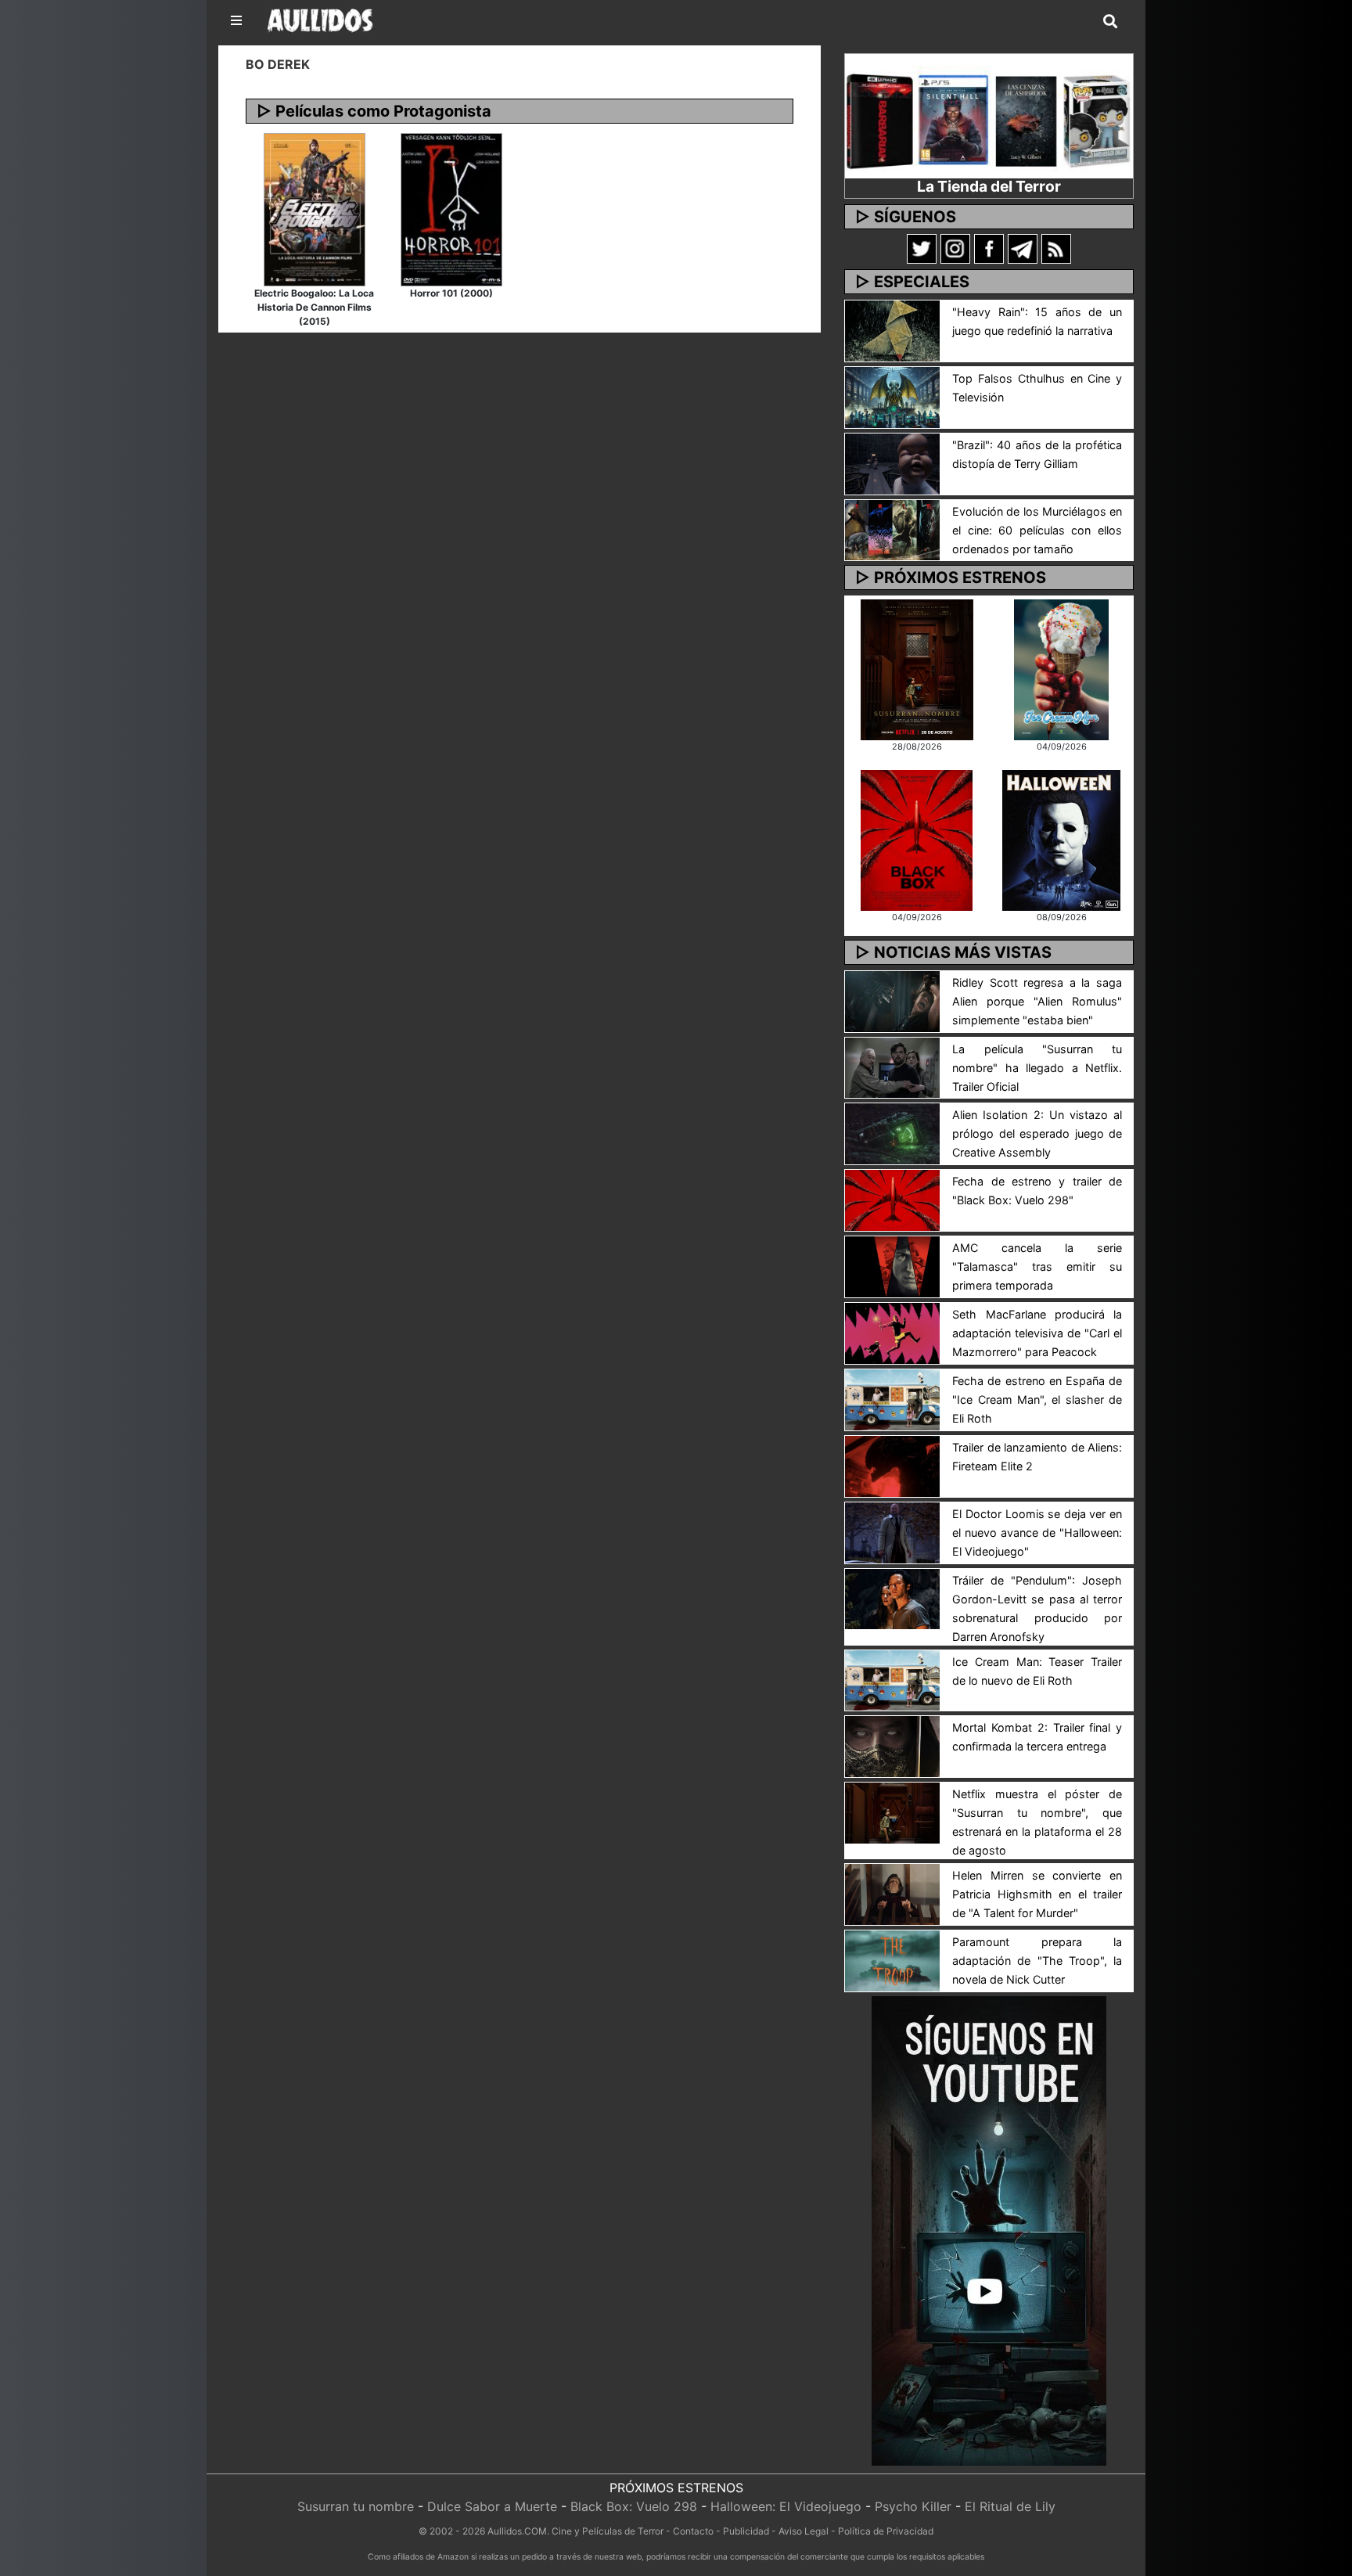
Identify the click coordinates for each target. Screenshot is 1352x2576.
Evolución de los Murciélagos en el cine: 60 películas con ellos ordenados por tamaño (1037, 530)
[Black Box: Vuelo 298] (917, 839)
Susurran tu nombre (356, 2506)
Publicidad (746, 2531)
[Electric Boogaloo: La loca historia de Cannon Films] (315, 208)
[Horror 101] (451, 208)
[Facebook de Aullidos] (989, 248)
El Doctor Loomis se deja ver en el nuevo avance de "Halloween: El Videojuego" (1037, 1533)
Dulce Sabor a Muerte (492, 2506)
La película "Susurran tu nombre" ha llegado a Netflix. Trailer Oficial (1037, 1068)
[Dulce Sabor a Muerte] (1061, 668)
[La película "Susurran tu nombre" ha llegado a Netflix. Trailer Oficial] (892, 1067)
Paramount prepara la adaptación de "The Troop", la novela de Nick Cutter (1037, 1961)
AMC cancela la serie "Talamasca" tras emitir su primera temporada (1037, 1266)
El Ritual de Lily (1010, 2506)
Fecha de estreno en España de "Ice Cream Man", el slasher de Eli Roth (1037, 1400)
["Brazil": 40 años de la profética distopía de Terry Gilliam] (892, 462)
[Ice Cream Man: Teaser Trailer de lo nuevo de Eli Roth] (892, 1679)
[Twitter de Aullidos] (922, 248)
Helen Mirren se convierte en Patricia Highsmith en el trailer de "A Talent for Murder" (1037, 1894)
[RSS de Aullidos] (1056, 248)
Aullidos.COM (517, 2531)
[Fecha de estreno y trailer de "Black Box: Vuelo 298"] (892, 1200)
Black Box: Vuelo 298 (634, 2506)
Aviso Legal (804, 2531)
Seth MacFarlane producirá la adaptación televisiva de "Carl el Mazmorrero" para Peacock (1037, 1333)
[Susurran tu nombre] (917, 668)
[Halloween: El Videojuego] (1061, 839)
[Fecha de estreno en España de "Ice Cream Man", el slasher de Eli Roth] (892, 1398)
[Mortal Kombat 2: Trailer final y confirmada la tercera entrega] (892, 1746)
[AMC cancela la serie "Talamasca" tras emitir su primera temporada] (892, 1265)
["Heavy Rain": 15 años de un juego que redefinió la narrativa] (892, 329)
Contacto (693, 2531)
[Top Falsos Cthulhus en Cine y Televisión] (892, 396)
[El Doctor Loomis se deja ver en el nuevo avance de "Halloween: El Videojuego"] (892, 1531)
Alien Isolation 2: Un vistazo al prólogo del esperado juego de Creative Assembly (1037, 1133)
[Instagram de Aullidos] (955, 248)
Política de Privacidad (886, 2531)
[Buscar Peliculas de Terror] (1110, 22)
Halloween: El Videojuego (786, 2506)
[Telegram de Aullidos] (1023, 248)
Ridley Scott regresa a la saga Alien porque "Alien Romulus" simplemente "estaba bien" (1037, 1001)
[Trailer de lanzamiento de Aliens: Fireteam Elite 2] (892, 1465)
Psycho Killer (913, 2506)
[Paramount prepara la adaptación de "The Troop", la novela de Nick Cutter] (892, 1959)
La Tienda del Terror (989, 186)
